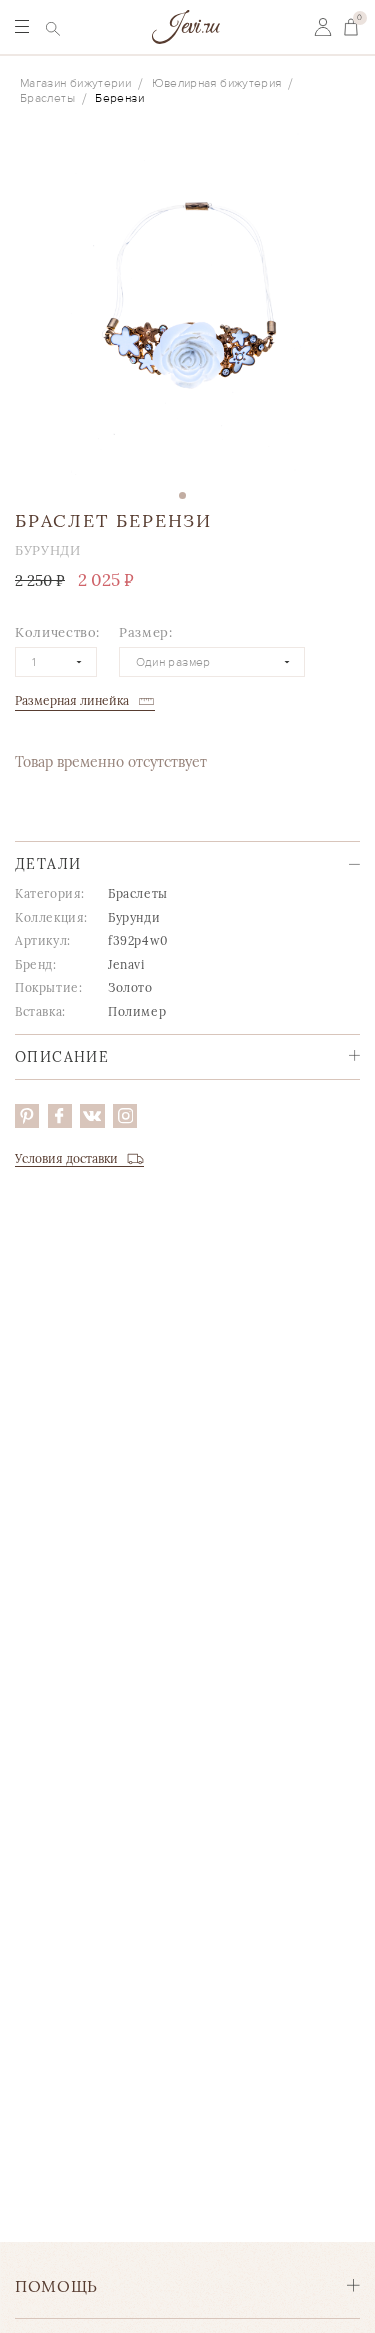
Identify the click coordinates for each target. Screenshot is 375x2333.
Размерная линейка (72, 700)
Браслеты (47, 98)
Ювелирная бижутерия (217, 83)
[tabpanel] (188, 307)
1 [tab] (182, 495)
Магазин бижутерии (75, 83)
